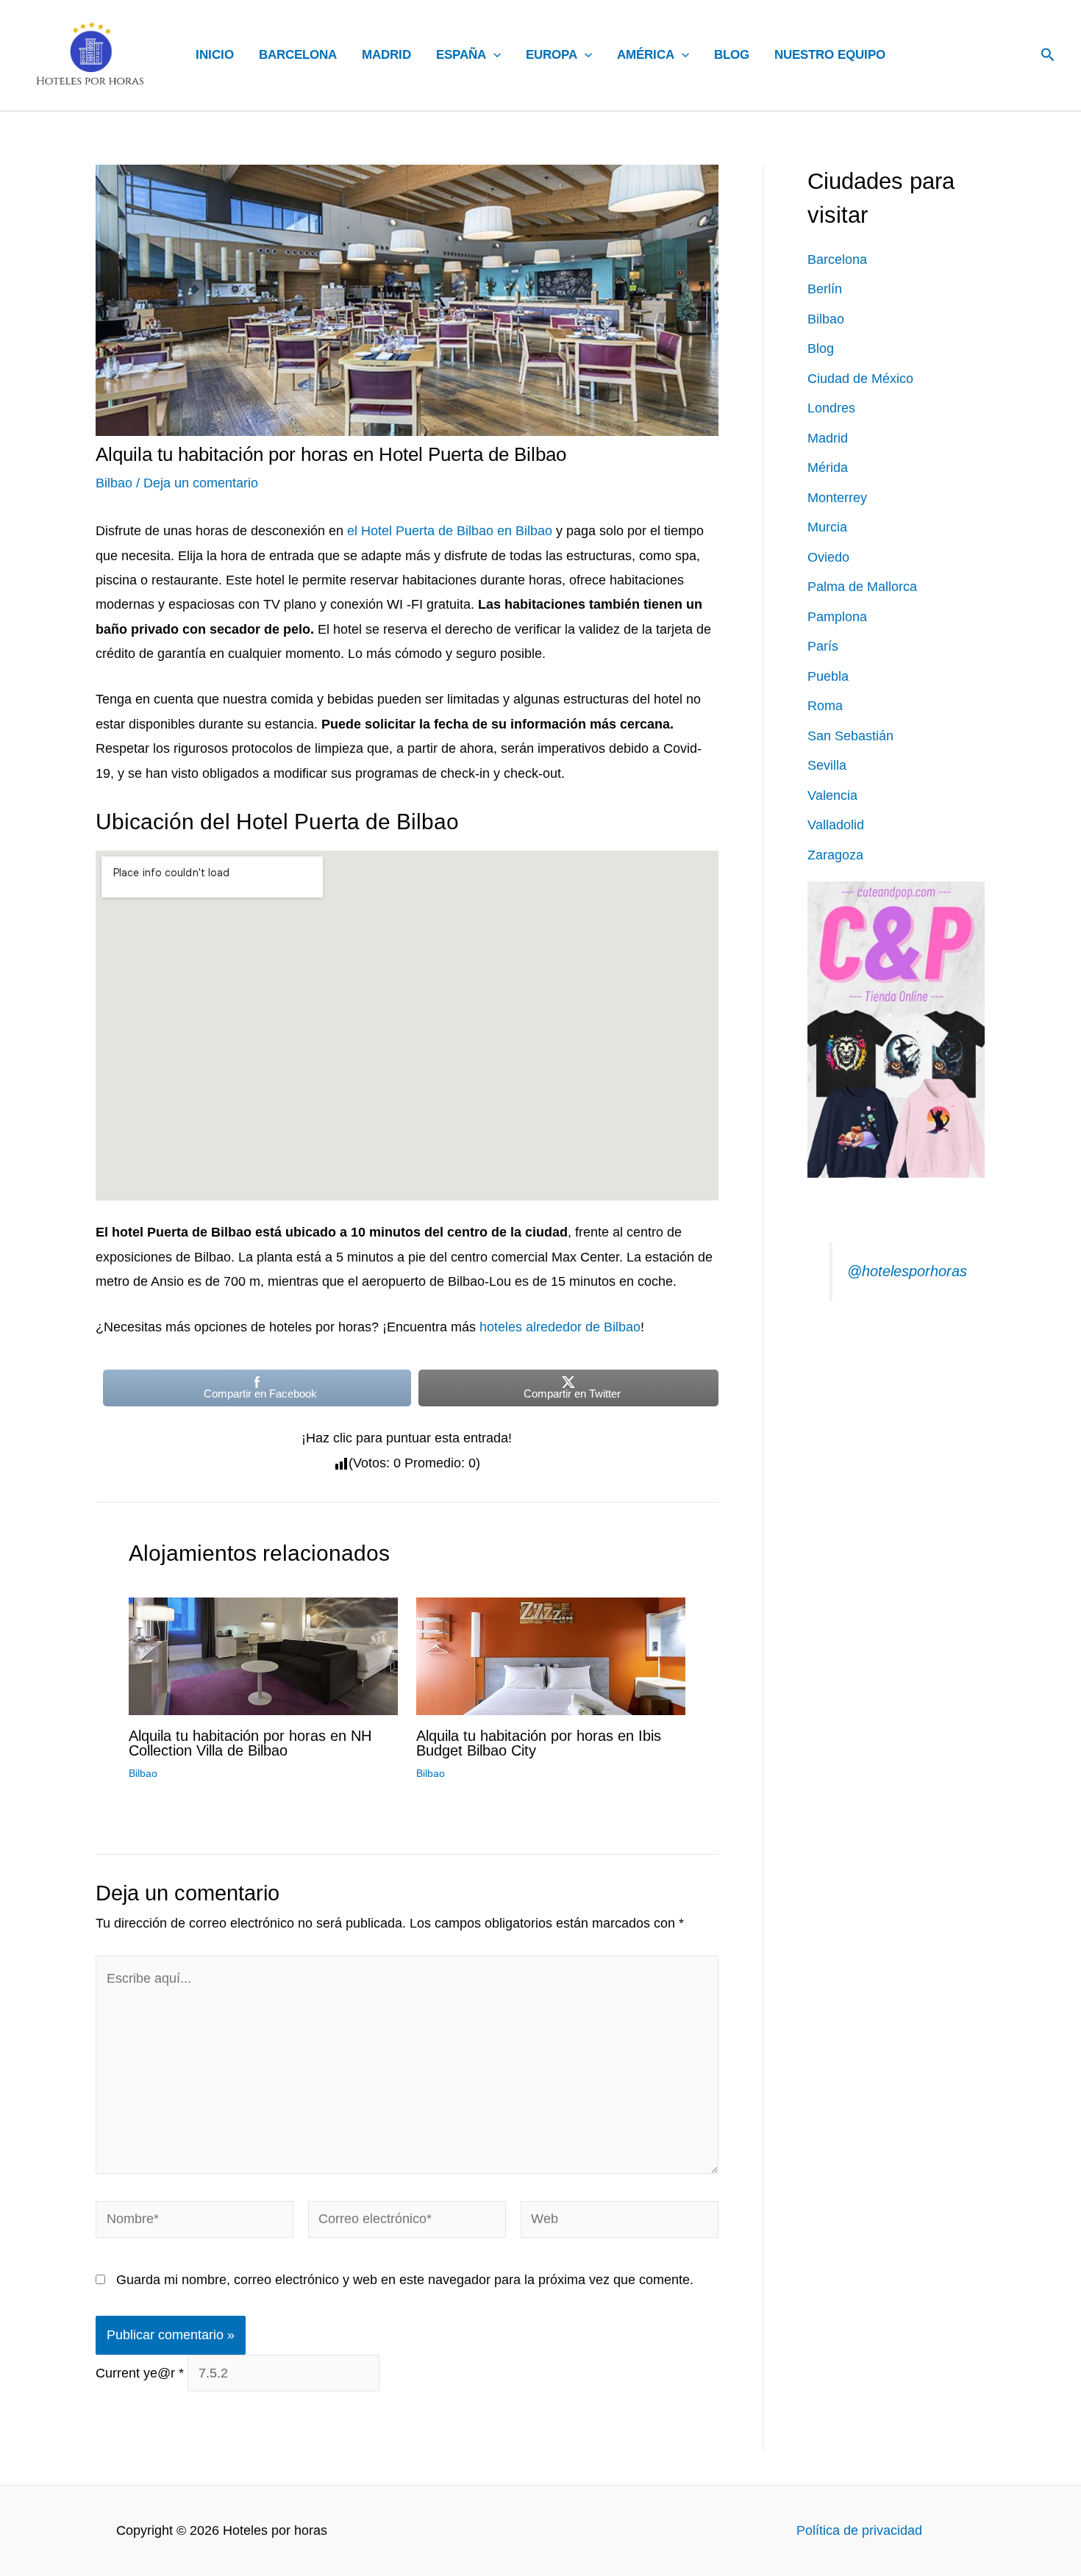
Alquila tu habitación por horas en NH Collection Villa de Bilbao (250, 1743)
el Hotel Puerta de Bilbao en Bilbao (448, 531)
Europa (552, 55)
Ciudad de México (860, 379)
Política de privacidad (859, 2530)
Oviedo (828, 557)
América (646, 55)
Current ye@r (140, 2373)
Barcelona (298, 55)
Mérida (828, 468)
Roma (825, 706)
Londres (831, 408)
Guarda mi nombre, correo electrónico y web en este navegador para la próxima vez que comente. (405, 2280)
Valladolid (836, 825)
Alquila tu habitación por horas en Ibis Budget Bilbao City (539, 1743)
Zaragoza (835, 855)
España (461, 55)
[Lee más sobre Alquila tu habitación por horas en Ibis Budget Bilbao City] (551, 1656)
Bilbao (114, 483)
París (823, 646)
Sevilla (827, 765)
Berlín (825, 289)
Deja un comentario (201, 483)
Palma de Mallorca (862, 587)
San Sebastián (850, 736)
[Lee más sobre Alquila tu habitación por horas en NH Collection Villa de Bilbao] (263, 1656)
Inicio (215, 55)
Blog (732, 55)
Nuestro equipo (830, 55)
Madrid (386, 55)
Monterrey (837, 498)
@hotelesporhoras (907, 1271)
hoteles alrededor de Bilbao (560, 1327)
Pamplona (837, 617)
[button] (493, 55)
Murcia (827, 527)
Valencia (832, 795)
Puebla (828, 676)
